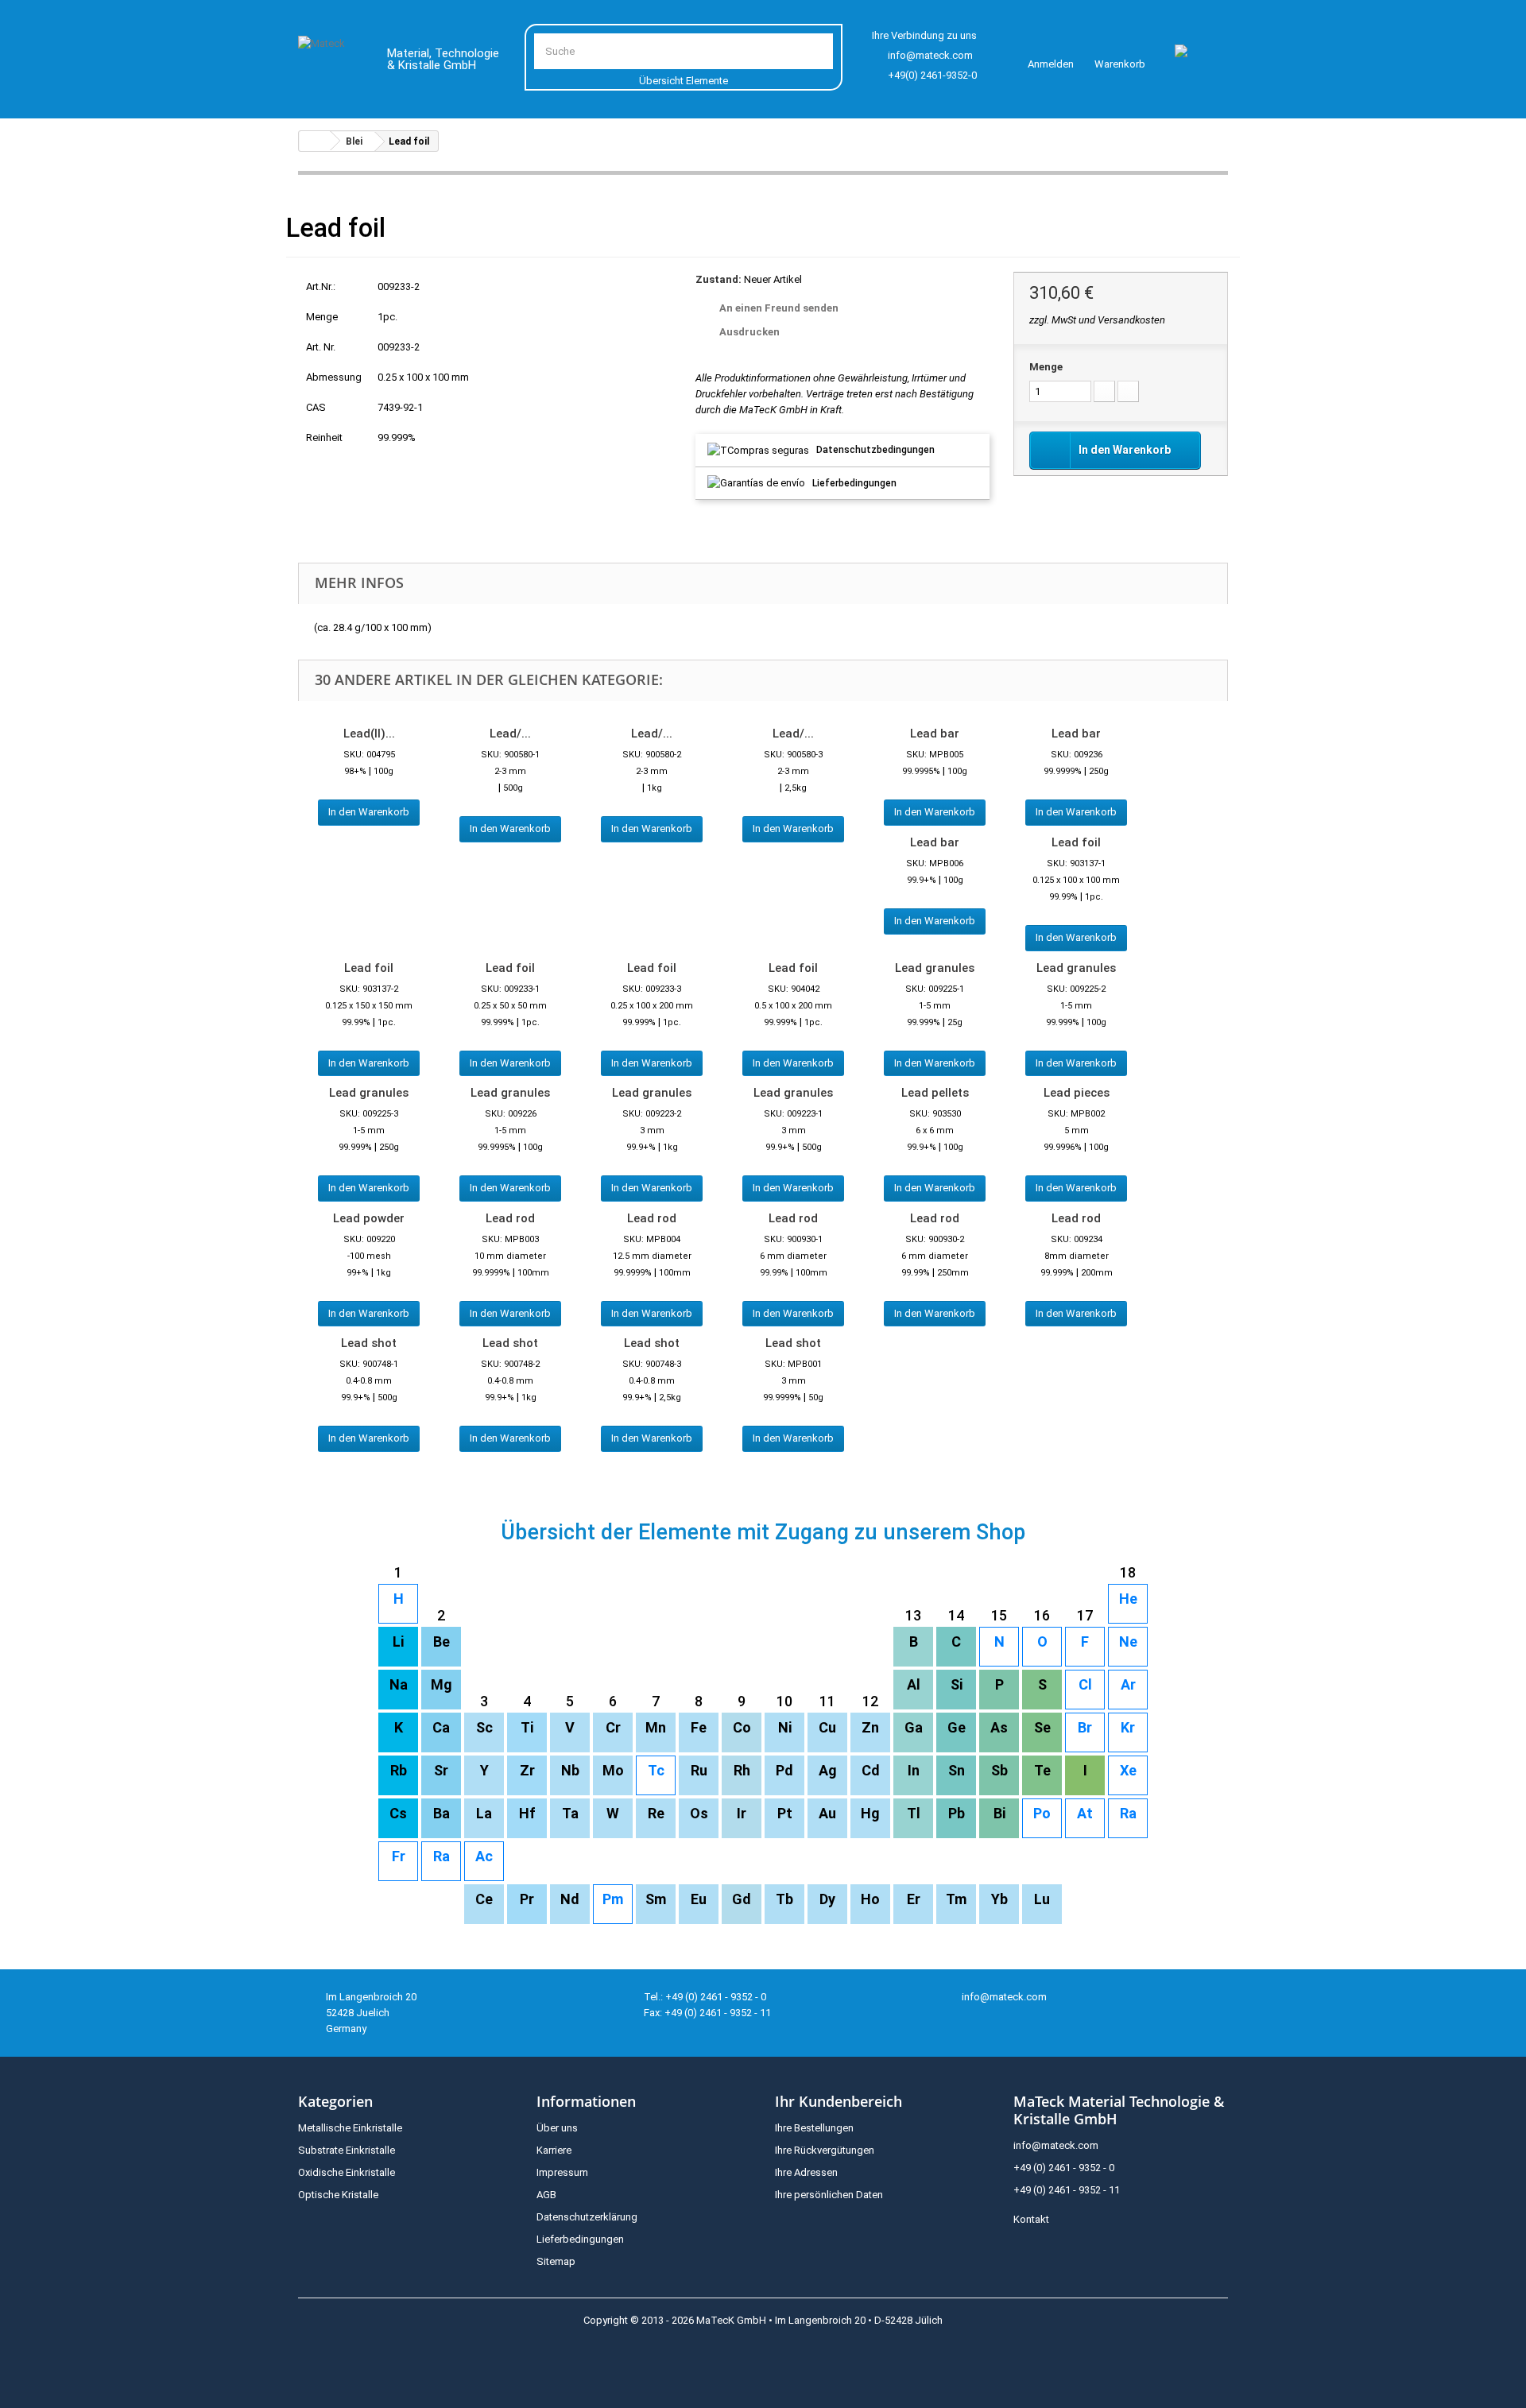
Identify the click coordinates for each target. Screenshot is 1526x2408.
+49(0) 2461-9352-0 (932, 75)
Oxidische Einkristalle (347, 2172)
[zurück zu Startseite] (315, 141)
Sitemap (556, 2261)
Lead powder (369, 1218)
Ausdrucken (749, 332)
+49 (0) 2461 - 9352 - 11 (1067, 2190)
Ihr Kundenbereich (839, 2101)
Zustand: (718, 279)
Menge (1046, 367)
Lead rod (510, 1218)
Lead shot (369, 1343)
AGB (546, 2195)
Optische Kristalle (338, 2195)
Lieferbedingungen (854, 483)
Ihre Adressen (806, 2172)
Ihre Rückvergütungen (825, 2150)
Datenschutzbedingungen (875, 450)
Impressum (562, 2172)
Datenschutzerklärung (587, 2217)
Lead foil (1076, 842)
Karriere (554, 2150)
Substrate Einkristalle (347, 2150)
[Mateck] (331, 62)
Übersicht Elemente (684, 81)
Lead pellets (935, 1093)
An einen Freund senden (779, 308)
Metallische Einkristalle (350, 2128)
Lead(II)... (369, 734)
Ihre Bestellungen (814, 2128)
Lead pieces (1077, 1093)
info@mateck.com (930, 55)
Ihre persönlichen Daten (829, 2195)
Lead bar (935, 734)
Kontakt (1031, 2219)
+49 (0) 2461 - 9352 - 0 (1064, 2168)
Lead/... (510, 734)
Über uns (557, 2128)
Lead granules (935, 968)
